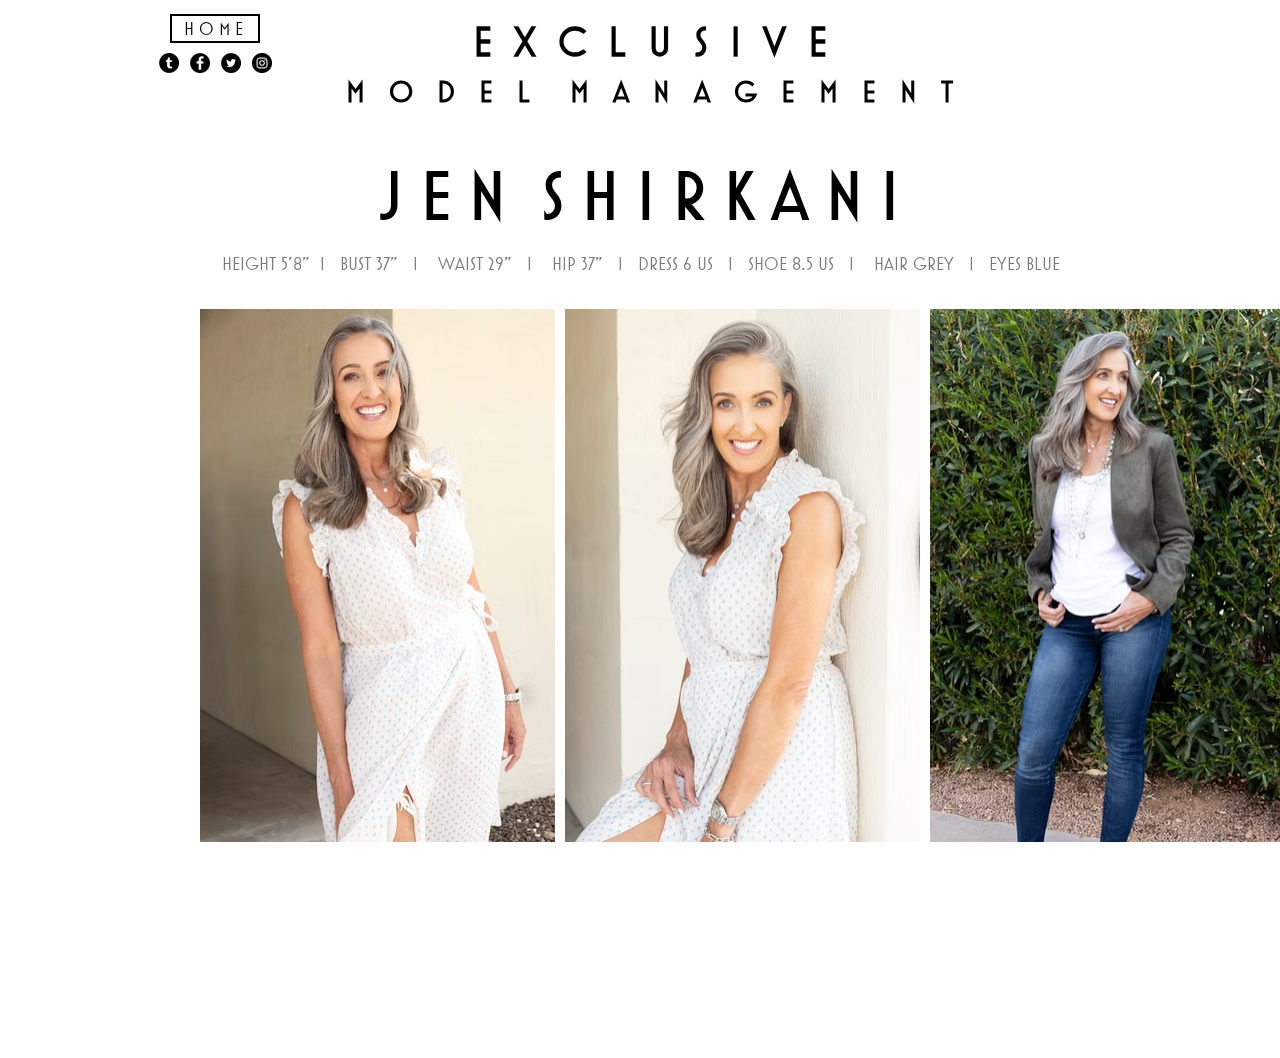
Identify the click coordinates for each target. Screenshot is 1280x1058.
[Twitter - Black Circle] (231, 63)
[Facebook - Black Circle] (200, 63)
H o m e (213, 28)
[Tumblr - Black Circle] (169, 63)
